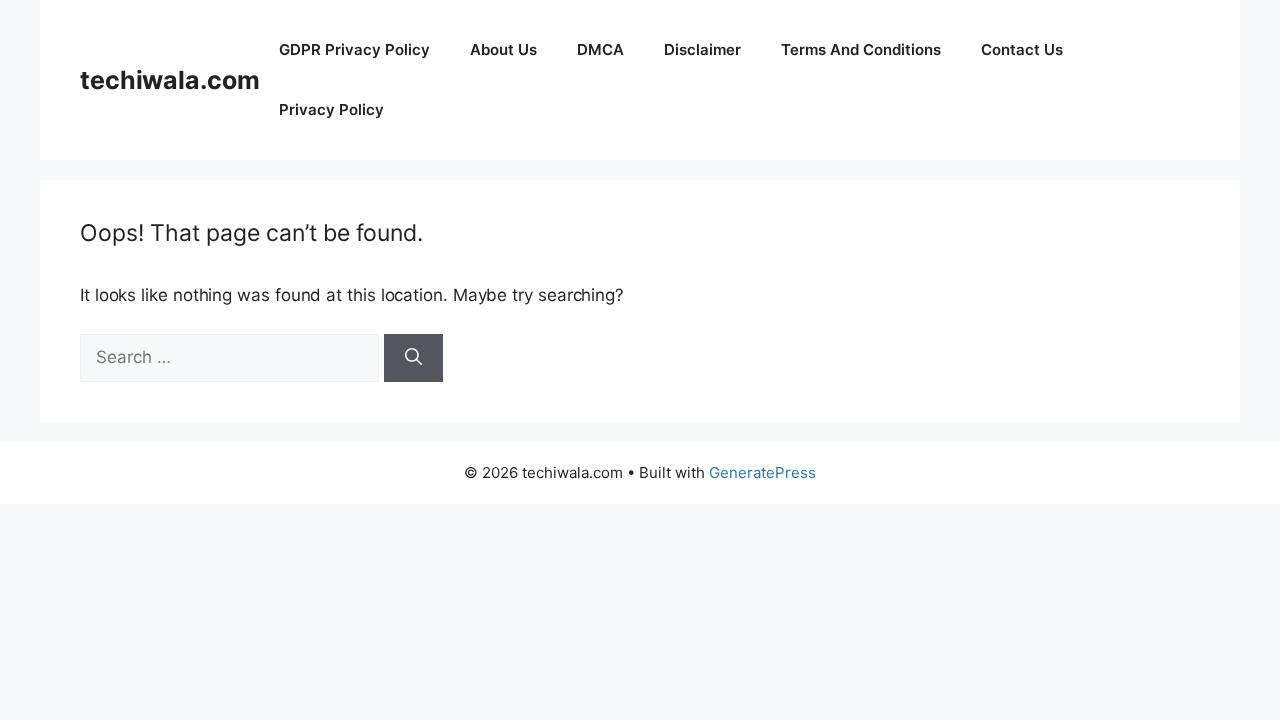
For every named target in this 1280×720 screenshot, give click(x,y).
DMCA (600, 49)
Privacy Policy (331, 109)
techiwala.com (169, 80)
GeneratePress (762, 472)
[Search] (413, 358)
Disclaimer (702, 49)
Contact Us (1022, 49)
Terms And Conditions (861, 49)
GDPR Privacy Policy (354, 49)
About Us (503, 49)
